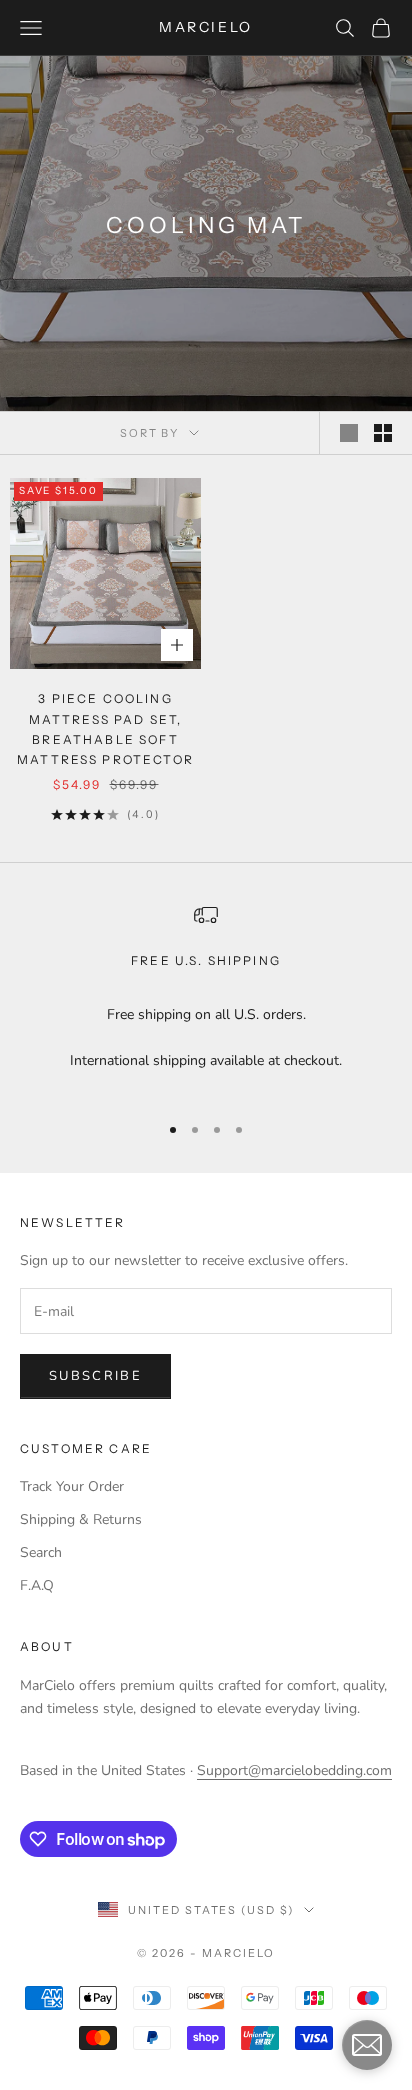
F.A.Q (37, 1585)
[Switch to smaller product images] (383, 433)
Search (41, 1552)
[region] (206, 999)
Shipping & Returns (81, 1519)
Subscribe (95, 1376)
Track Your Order (72, 1486)
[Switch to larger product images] (349, 433)
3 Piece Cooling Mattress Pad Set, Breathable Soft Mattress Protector (105, 729)
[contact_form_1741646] (367, 2045)
